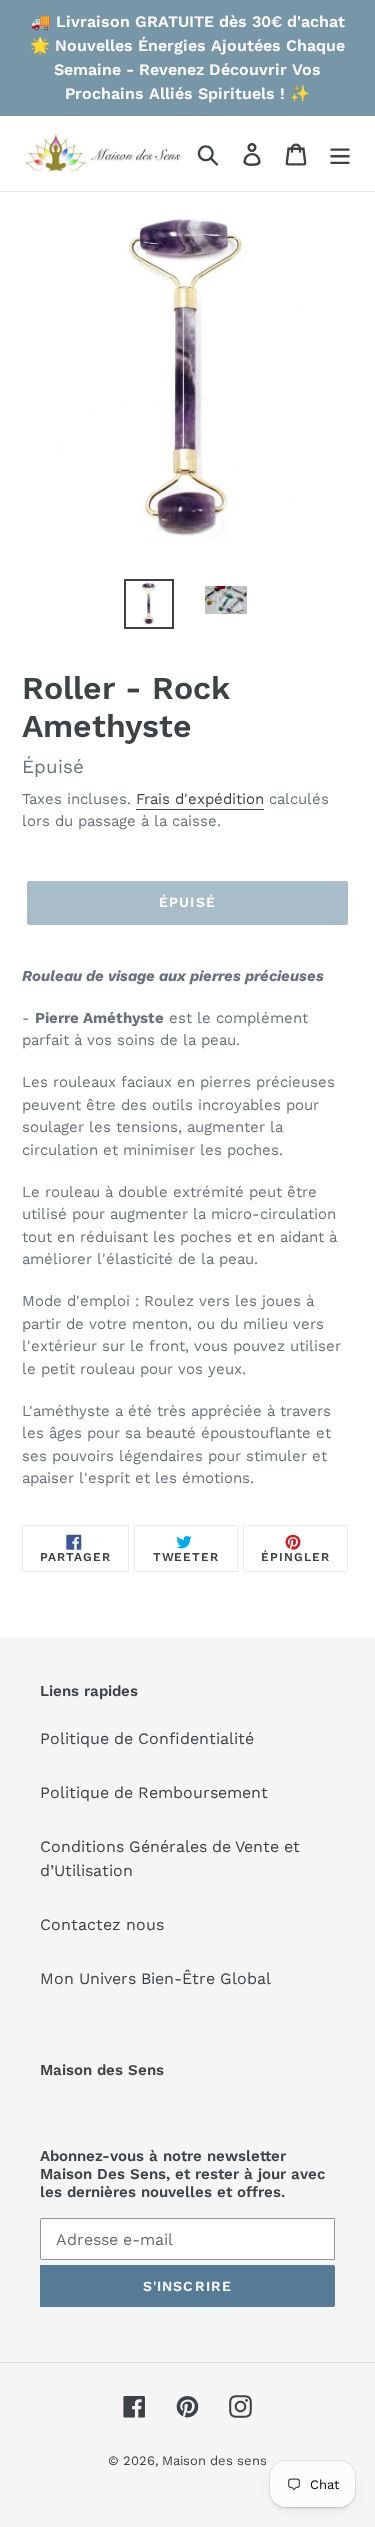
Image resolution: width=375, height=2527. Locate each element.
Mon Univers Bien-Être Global (155, 1978)
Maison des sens (214, 2460)
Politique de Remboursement (154, 1792)
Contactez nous (102, 1924)
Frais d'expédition (200, 799)
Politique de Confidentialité (147, 1738)
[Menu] (340, 153)
